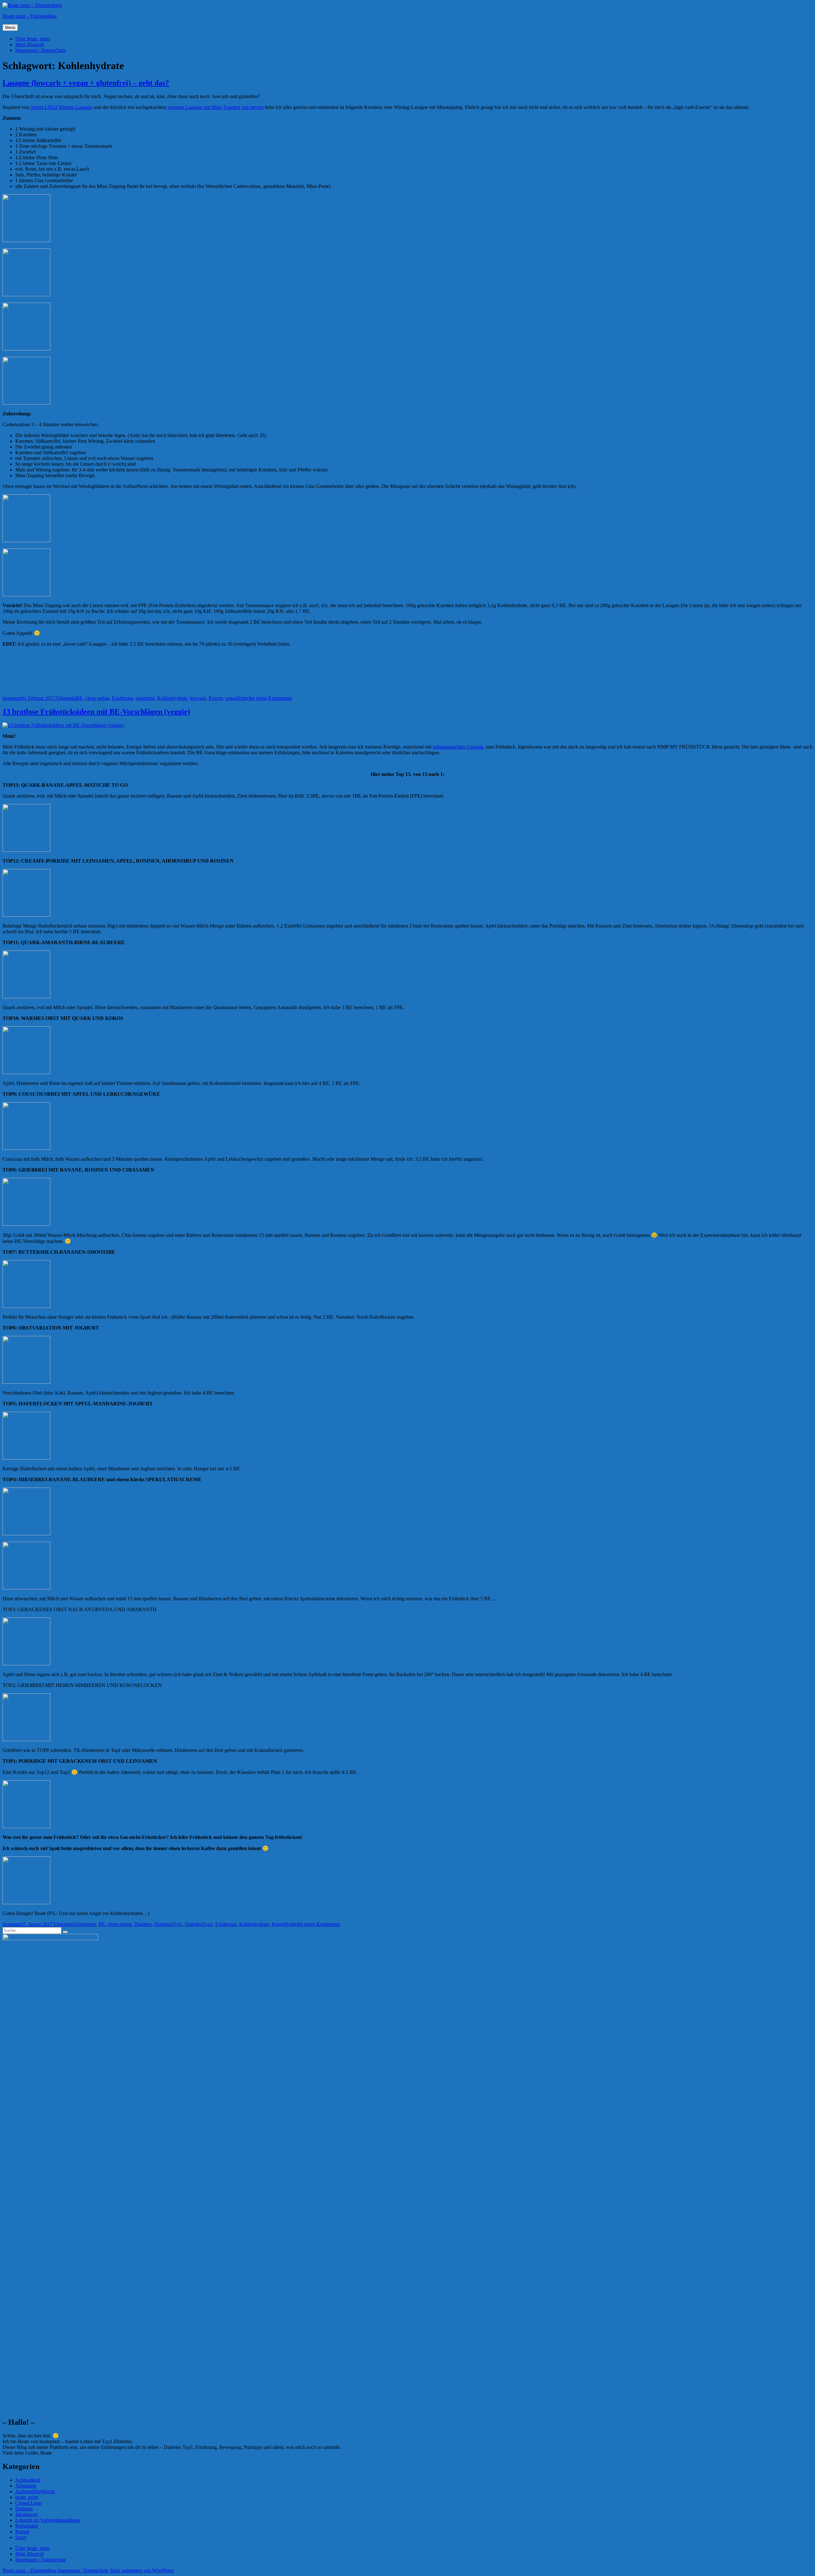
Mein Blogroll (29, 44)
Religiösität (27, 2526)
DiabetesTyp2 (199, 1924)
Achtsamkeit (28, 2480)
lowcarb (198, 698)
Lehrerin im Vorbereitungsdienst (48, 2520)
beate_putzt (27, 2497)
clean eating (97, 698)
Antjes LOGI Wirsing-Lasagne (61, 107)
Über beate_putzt (32, 39)
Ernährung (122, 698)
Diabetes (143, 1924)
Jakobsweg (26, 2514)
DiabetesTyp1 (168, 1924)
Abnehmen (85, 1924)
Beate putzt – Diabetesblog (30, 16)
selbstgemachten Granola (458, 747)
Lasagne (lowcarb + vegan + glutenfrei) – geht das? (86, 83)
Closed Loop (28, 2503)
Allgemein (66, 698)
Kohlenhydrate (172, 698)
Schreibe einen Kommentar (265, 698)
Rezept (216, 698)
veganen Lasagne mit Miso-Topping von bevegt (215, 107)
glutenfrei (145, 698)
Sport (21, 2537)
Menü (10, 28)
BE (79, 698)
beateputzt (13, 698)
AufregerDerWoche (35, 2491)
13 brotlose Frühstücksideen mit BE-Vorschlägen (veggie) (96, 712)
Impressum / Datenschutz (41, 50)
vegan (231, 698)
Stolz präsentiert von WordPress (142, 2570)
